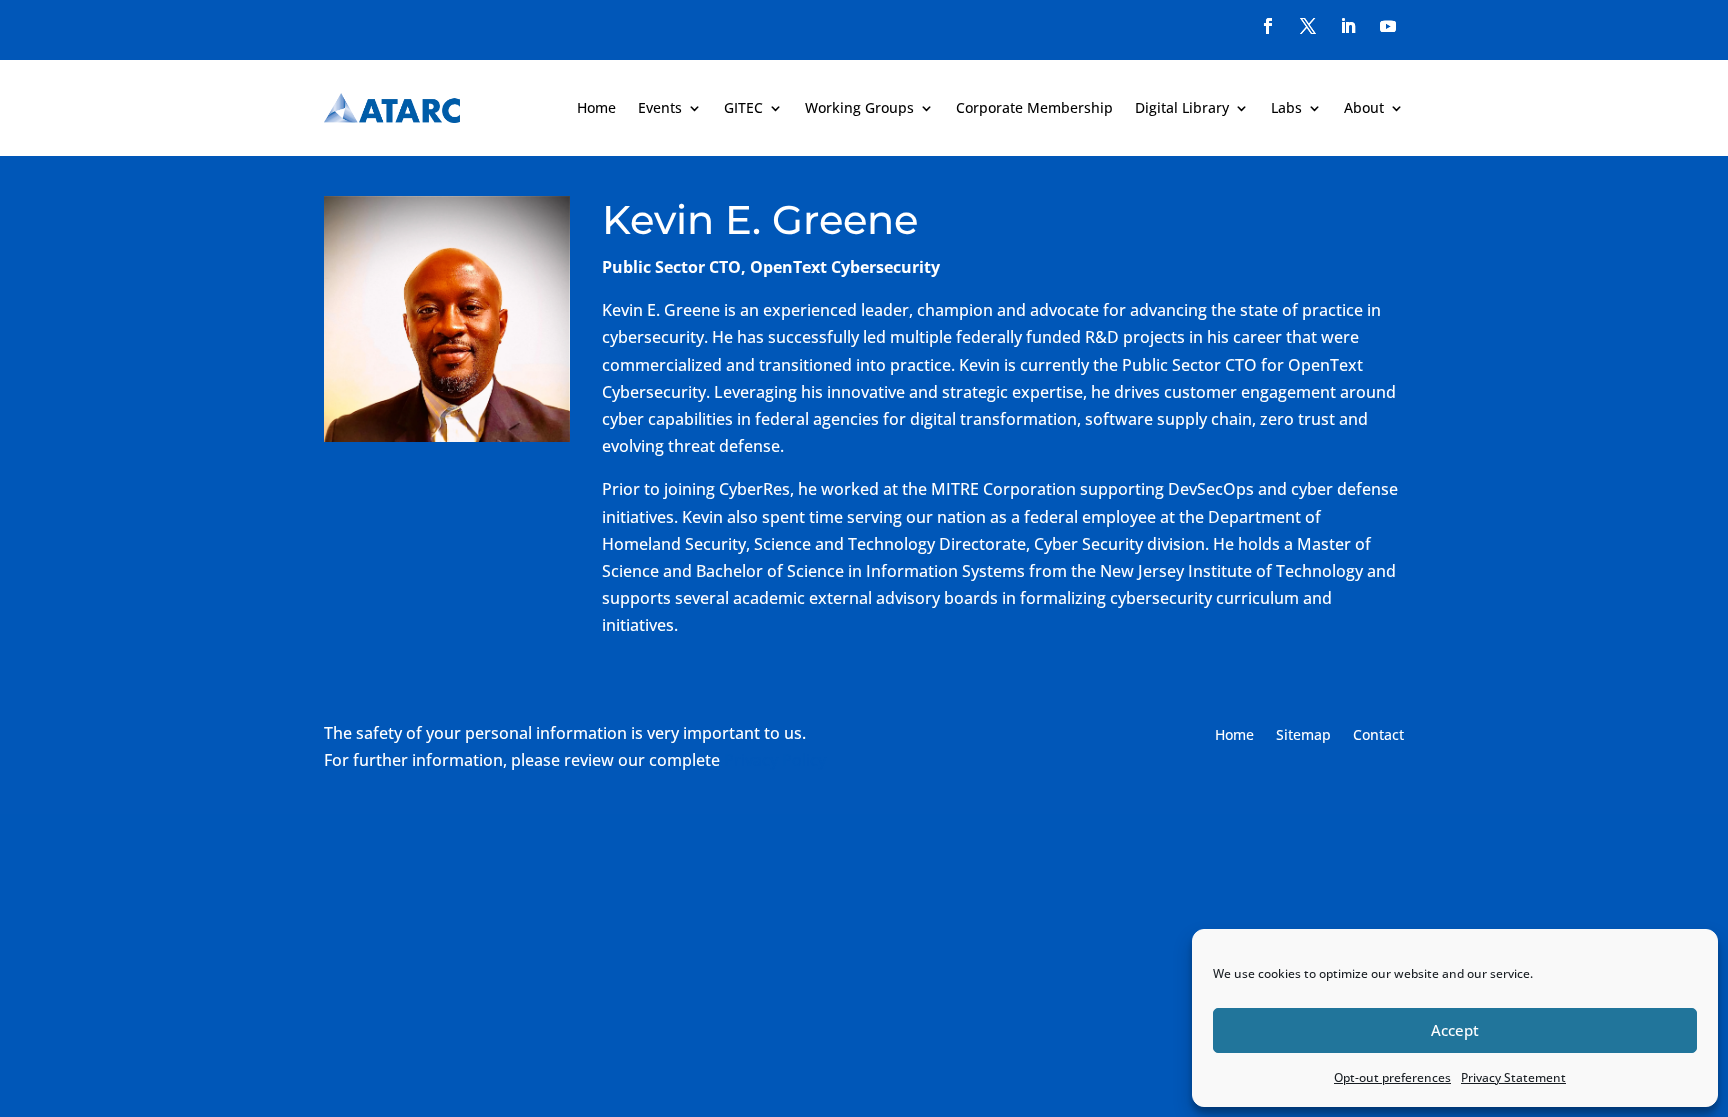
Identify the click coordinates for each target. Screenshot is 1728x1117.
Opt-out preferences (1392, 1077)
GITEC (743, 107)
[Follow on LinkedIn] (1348, 26)
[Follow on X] (1308, 26)
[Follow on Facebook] (1268, 26)
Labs (1286, 107)
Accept (1455, 1030)
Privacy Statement (1513, 1077)
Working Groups (859, 107)
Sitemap (1303, 736)
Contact (1378, 736)
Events (660, 107)
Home (596, 107)
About (1364, 107)
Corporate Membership (1034, 107)
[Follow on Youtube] (1388, 26)
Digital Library (1182, 107)
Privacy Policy (775, 760)
